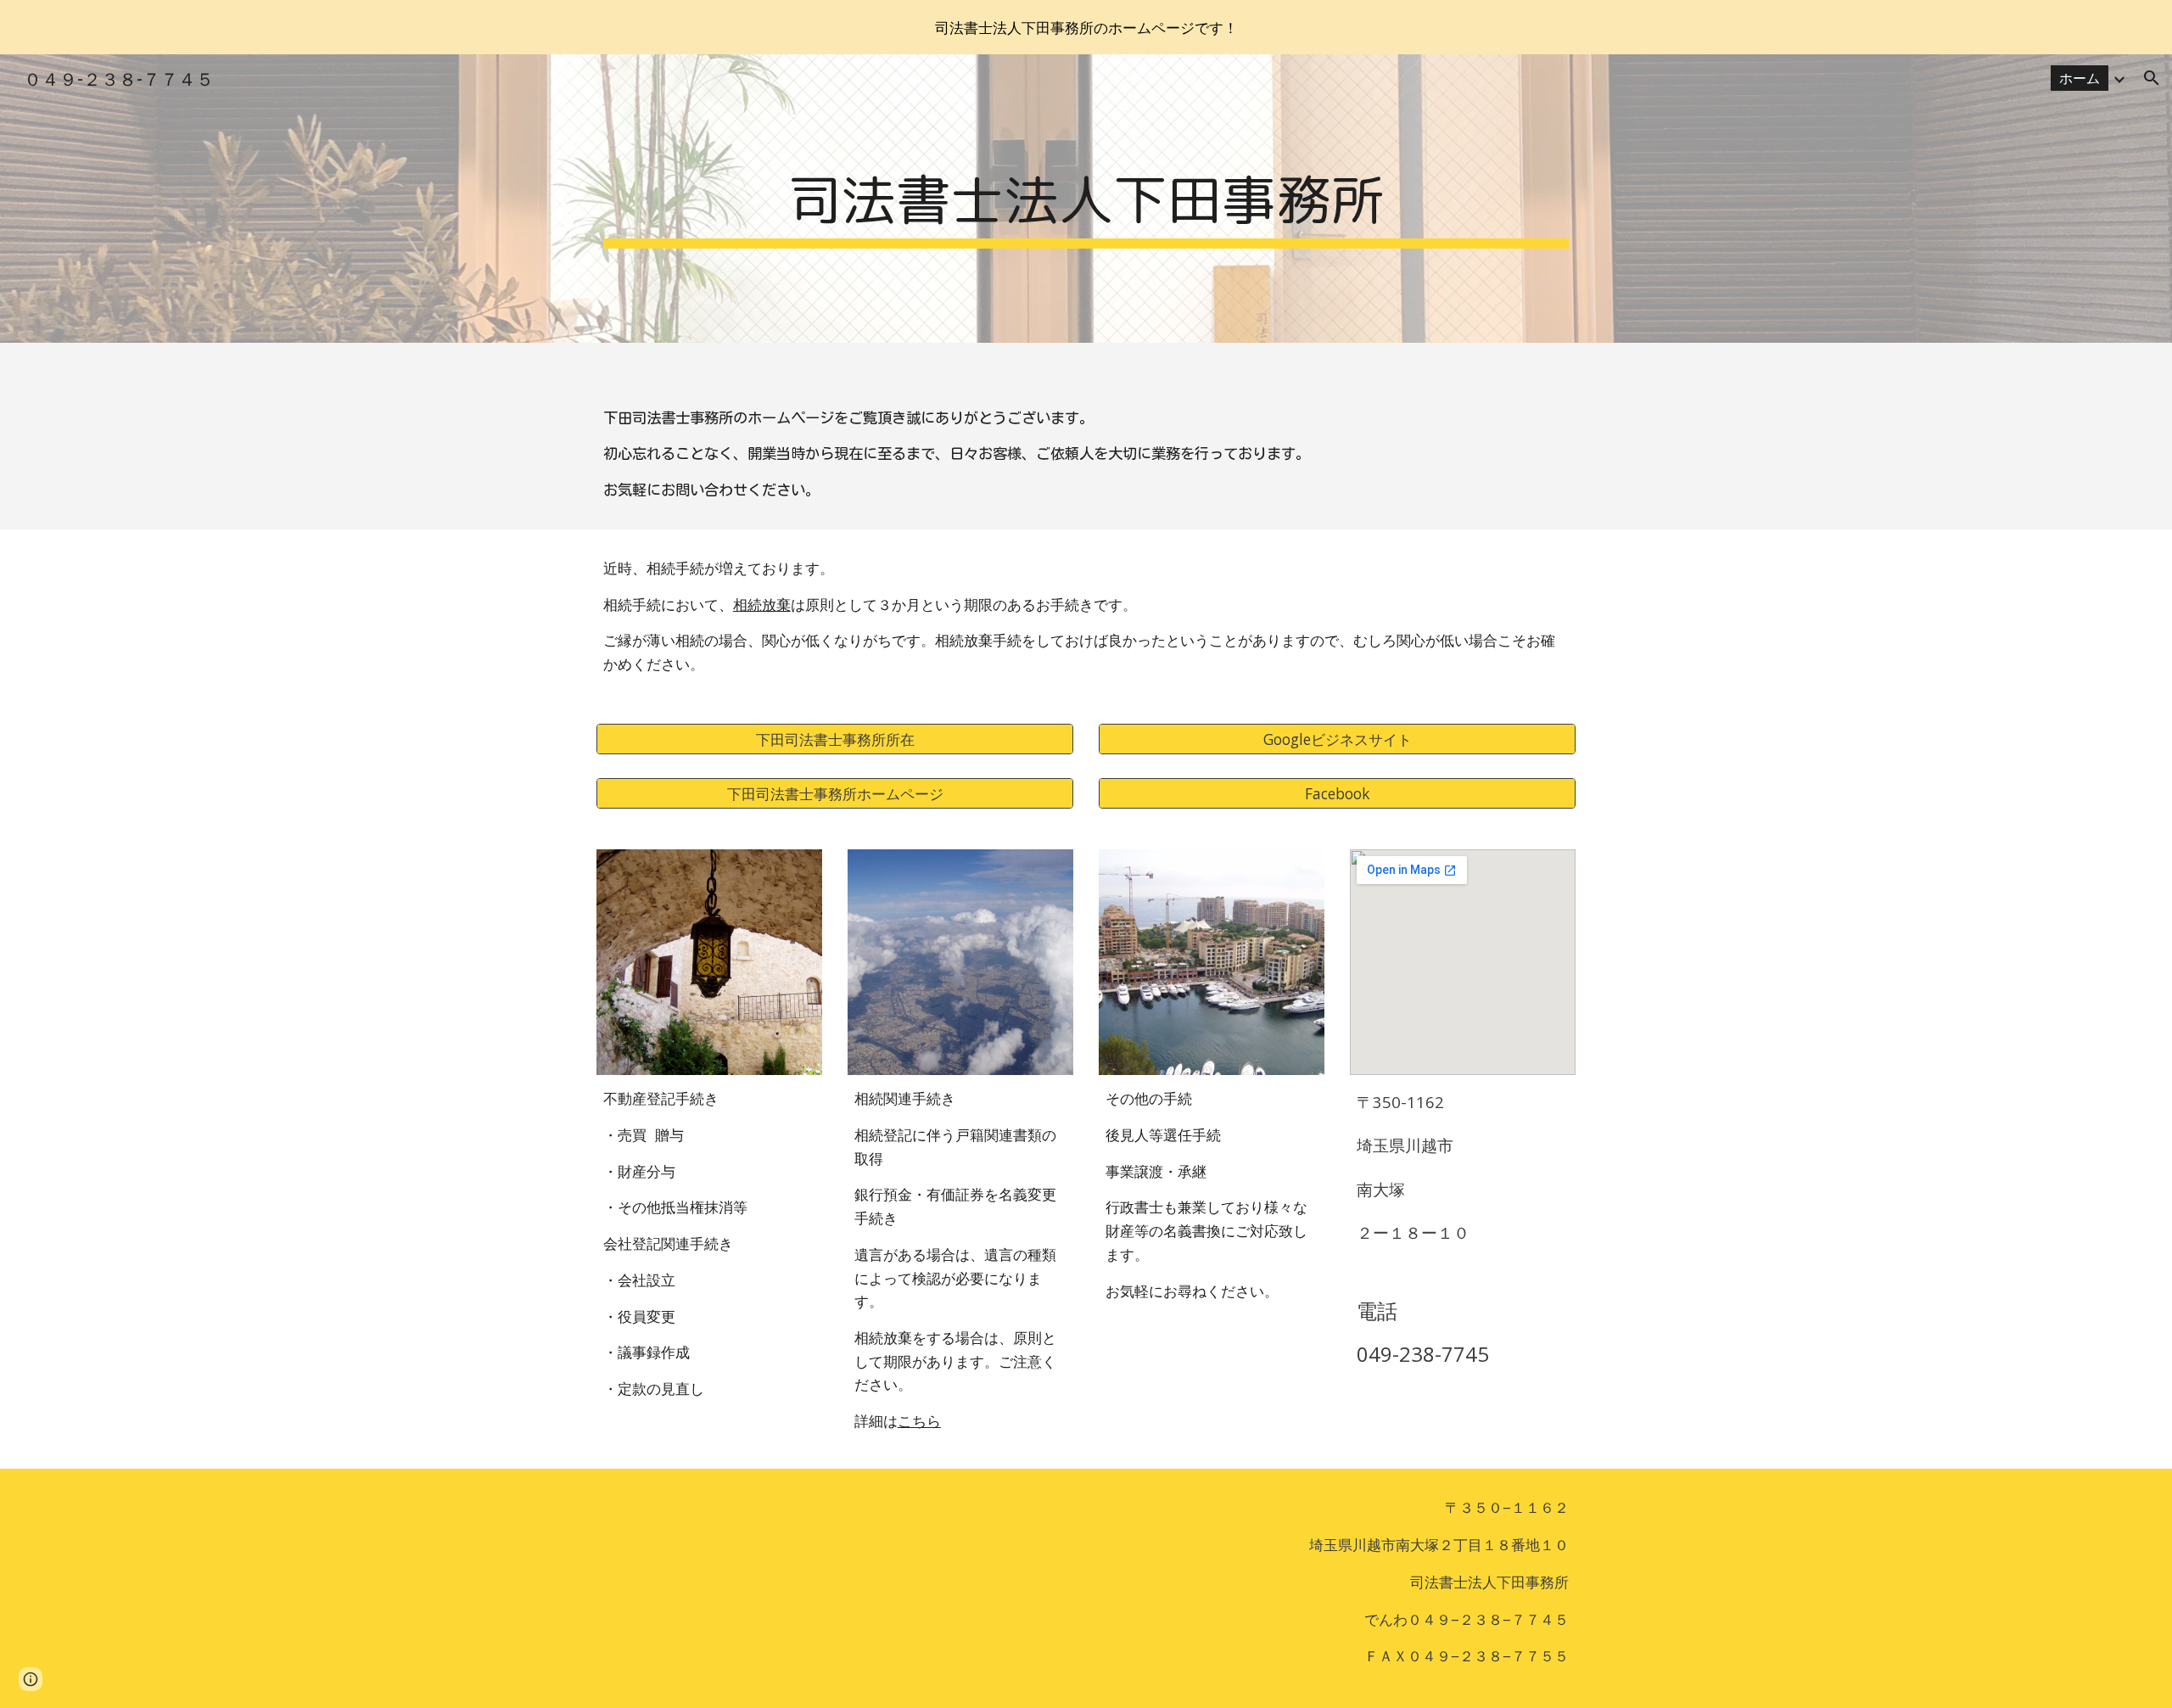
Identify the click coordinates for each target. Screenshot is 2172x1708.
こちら (919, 1420)
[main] (1086, 199)
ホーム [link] (2080, 78)
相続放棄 (762, 604)
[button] (2152, 78)
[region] (1086, 27)
